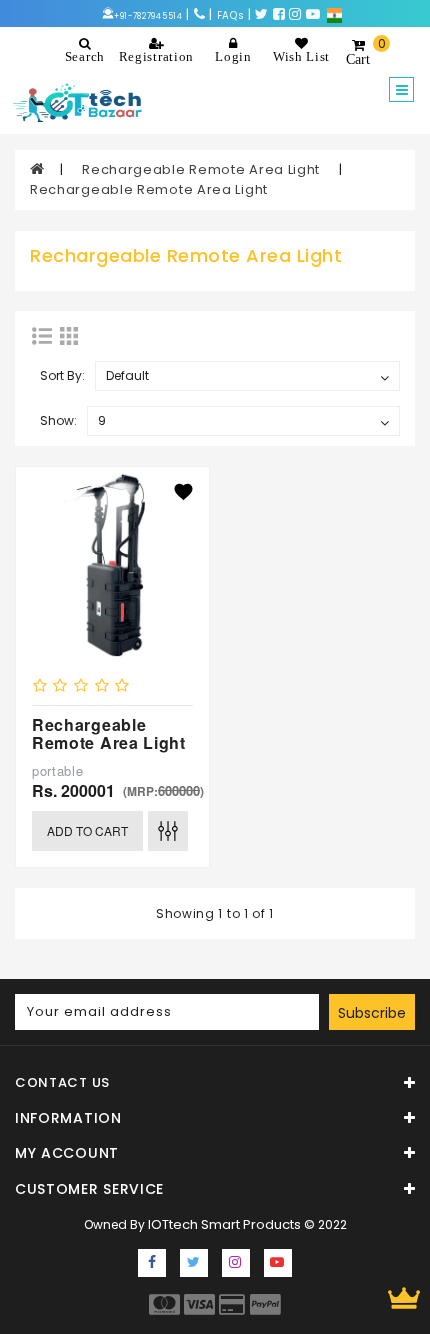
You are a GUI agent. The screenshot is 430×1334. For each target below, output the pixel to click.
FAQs (231, 15)
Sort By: (62, 375)
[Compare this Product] (168, 831)
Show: (58, 420)
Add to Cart (87, 830)
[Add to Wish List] (183, 492)
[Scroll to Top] (404, 1298)
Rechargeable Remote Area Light (203, 169)
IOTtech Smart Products (224, 1224)
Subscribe (372, 1013)
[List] (42, 336)
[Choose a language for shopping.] (334, 14)
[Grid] (69, 336)
